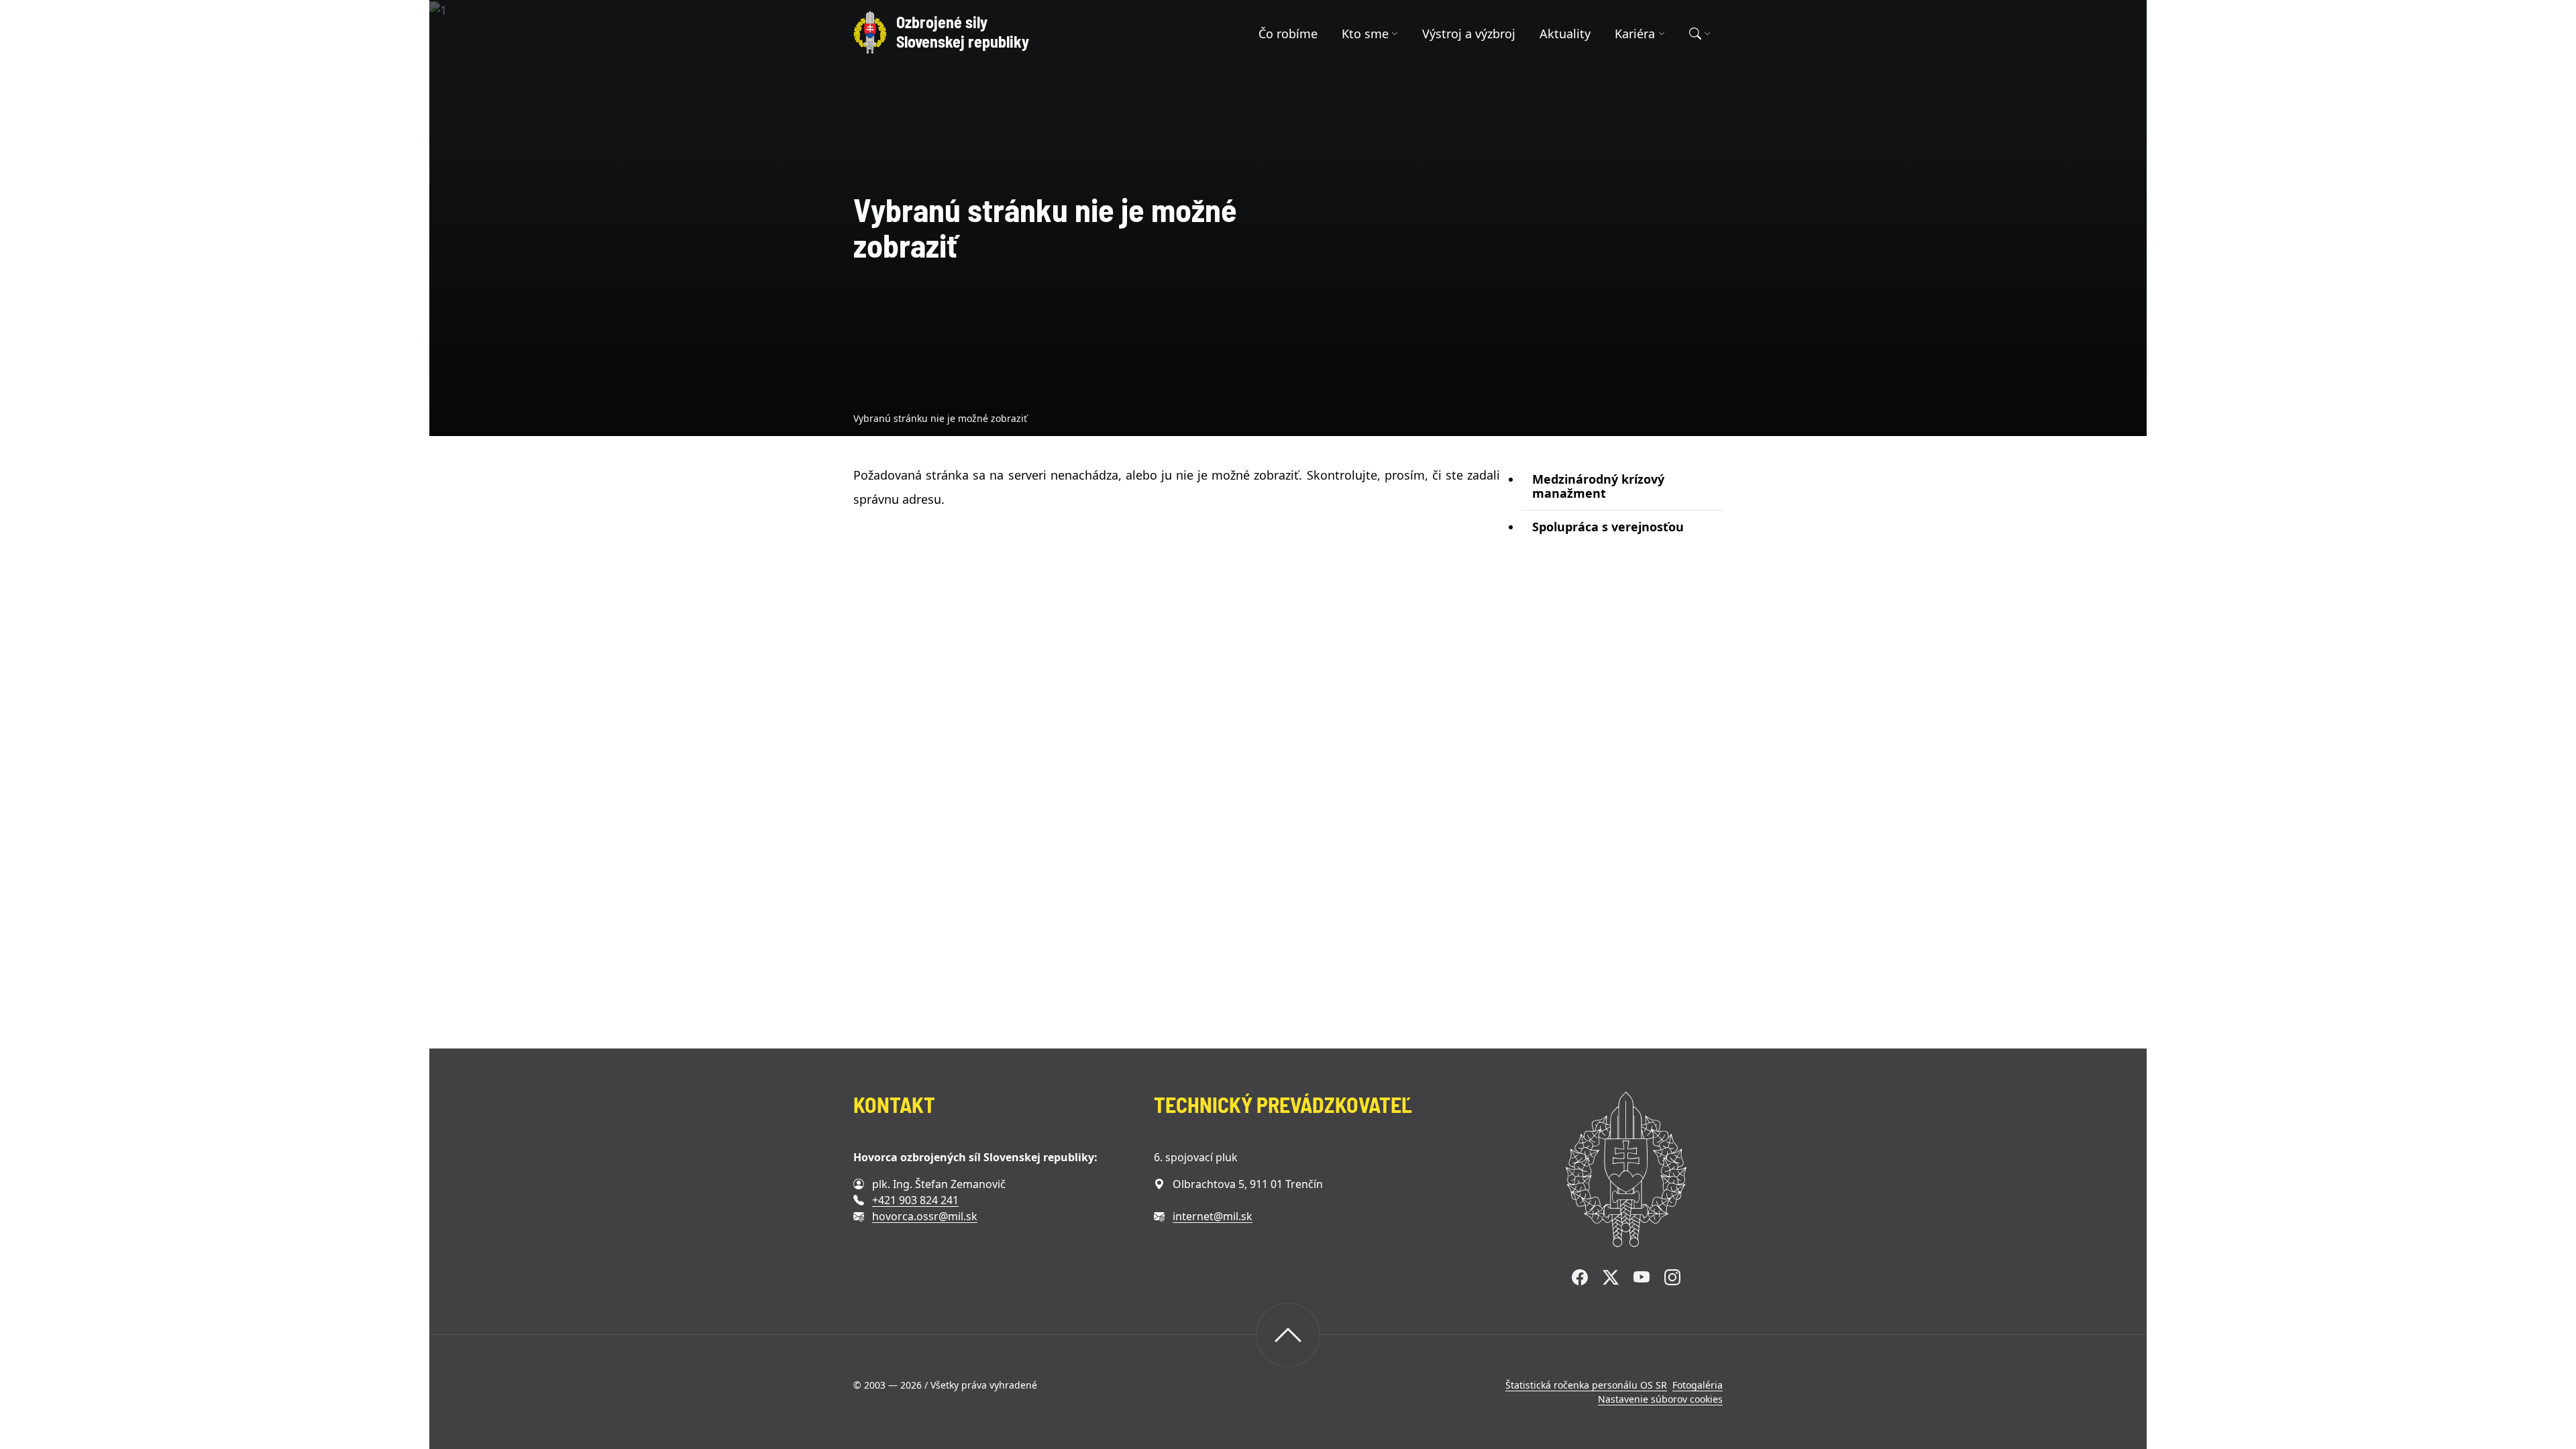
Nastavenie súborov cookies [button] (1660, 1399)
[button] (1370, 34)
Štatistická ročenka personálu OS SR (1586, 1385)
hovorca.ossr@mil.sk (925, 1216)
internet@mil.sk (1213, 1216)
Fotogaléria (1698, 1385)
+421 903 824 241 (915, 1200)
